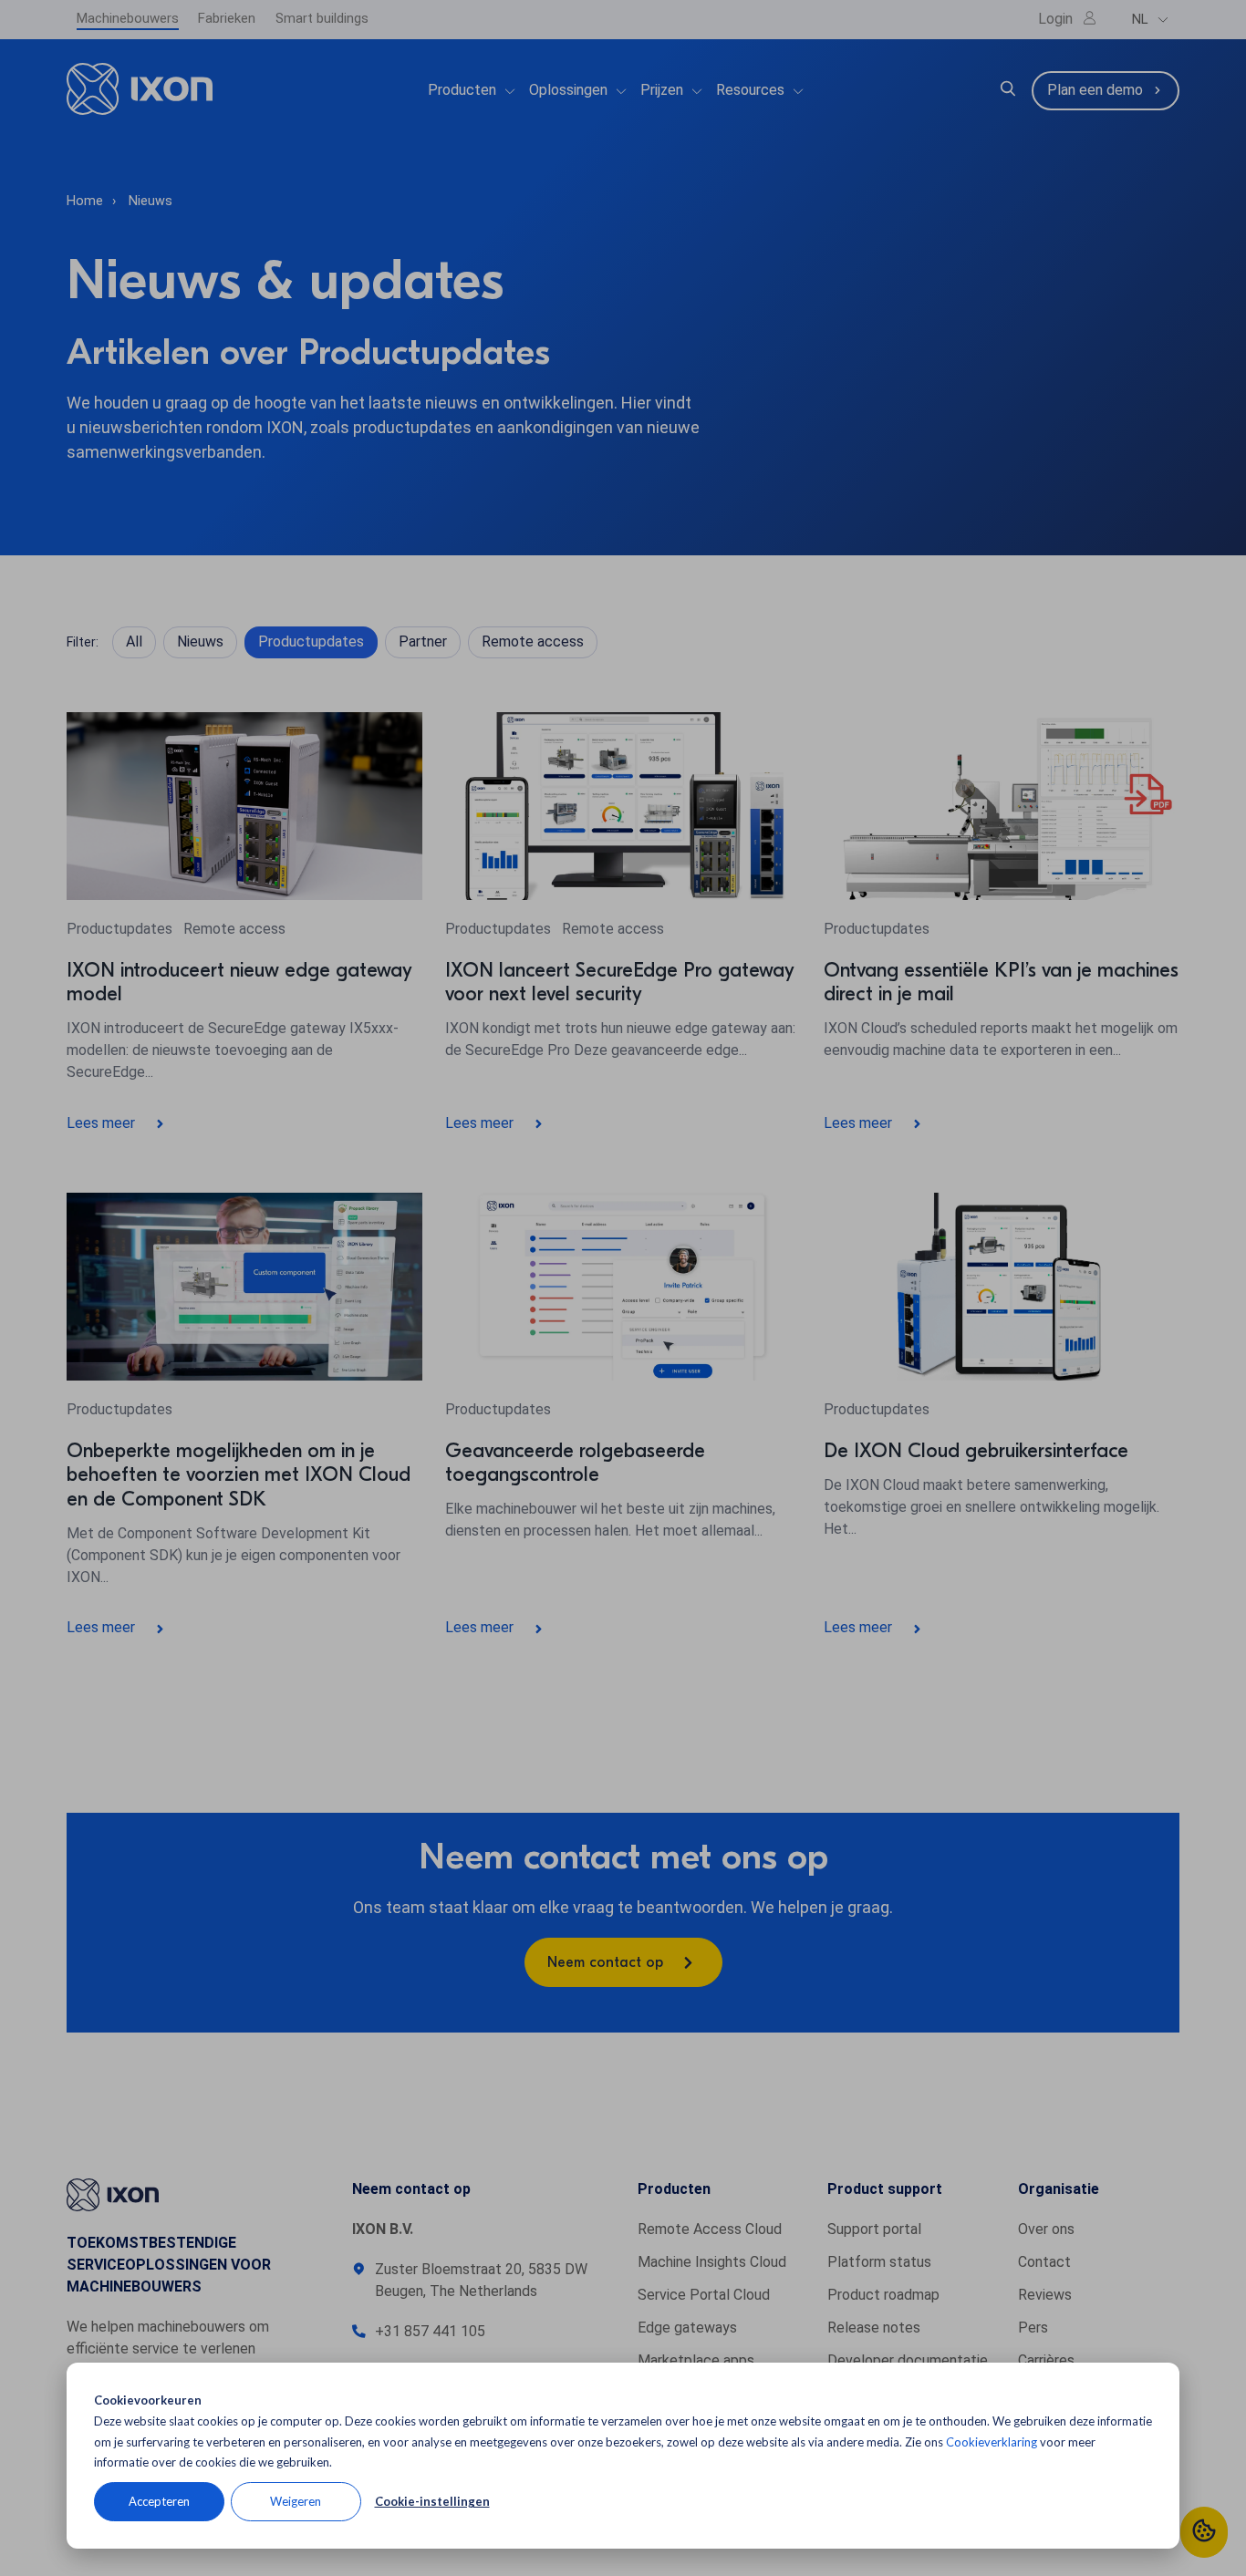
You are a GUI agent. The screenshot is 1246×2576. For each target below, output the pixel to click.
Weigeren (296, 2501)
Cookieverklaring (992, 2442)
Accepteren (159, 2501)
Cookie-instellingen (432, 2501)
